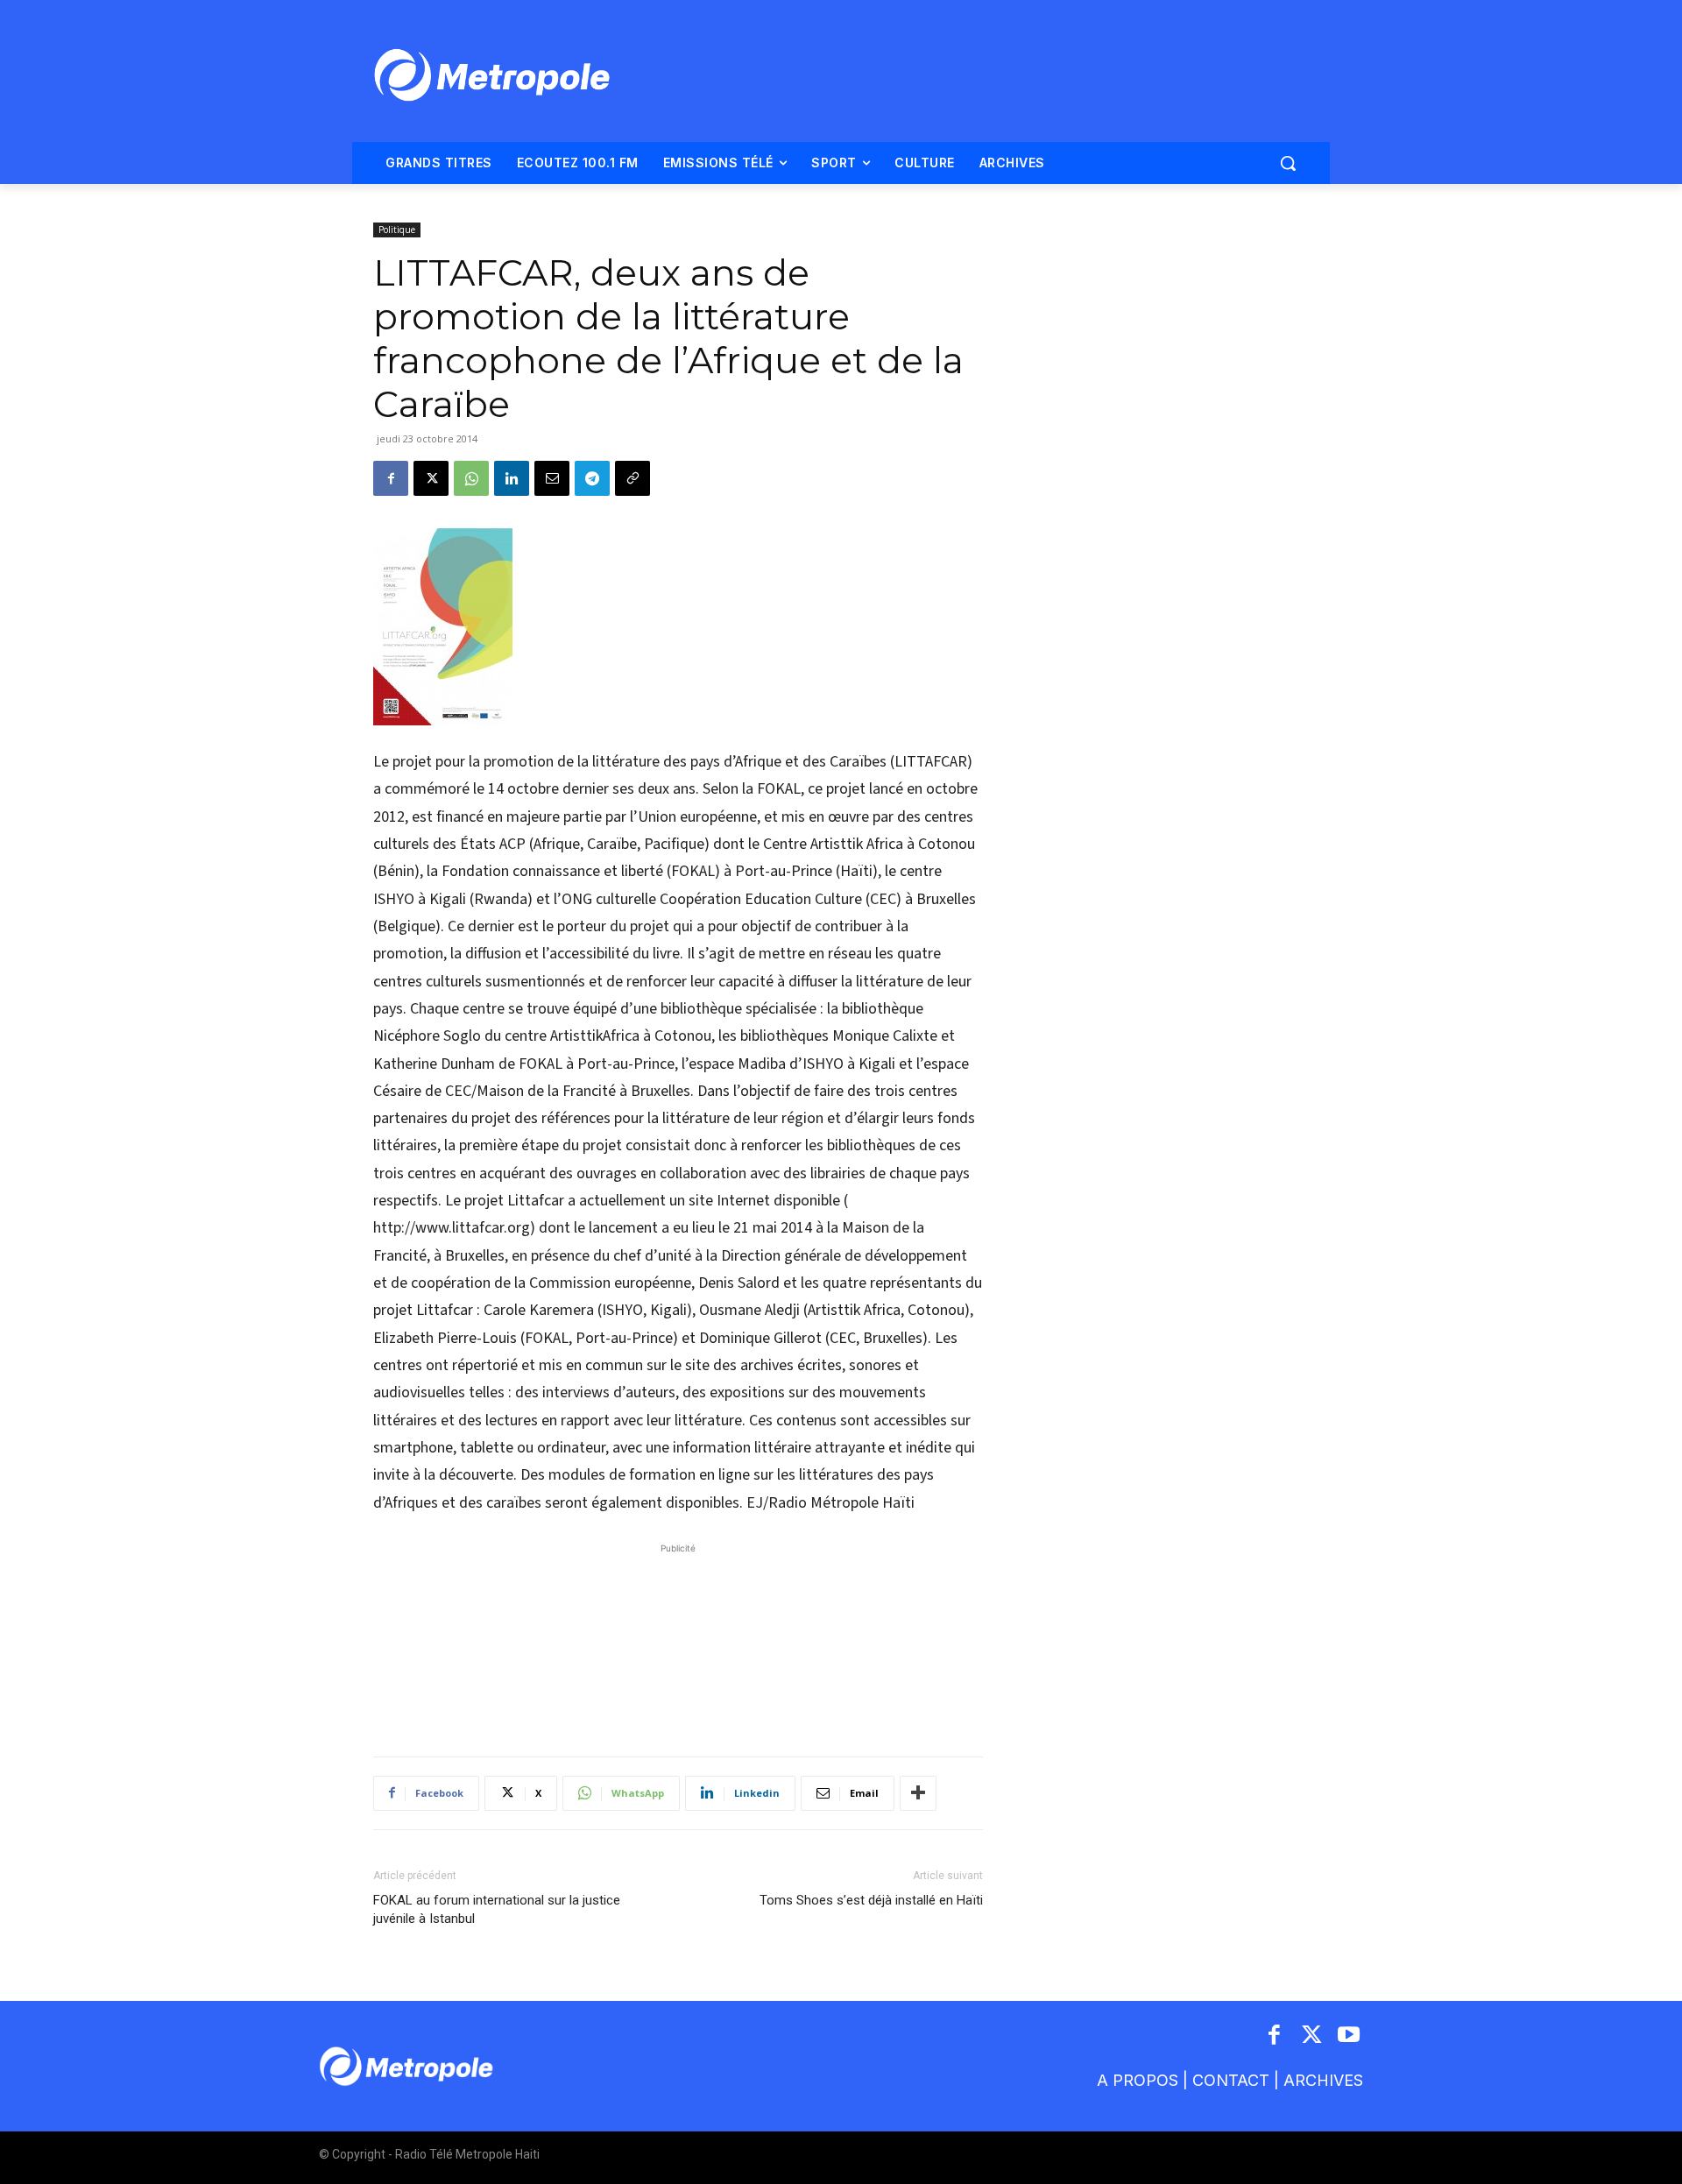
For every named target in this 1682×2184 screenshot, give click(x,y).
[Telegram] (592, 478)
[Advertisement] (678, 1641)
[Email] (552, 478)
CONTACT (1231, 2080)
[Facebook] (391, 478)
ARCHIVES (1323, 2080)
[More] (918, 1793)
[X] (431, 478)
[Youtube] (1350, 2036)
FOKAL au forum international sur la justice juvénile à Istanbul (497, 1909)
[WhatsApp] (471, 478)
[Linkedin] (512, 478)
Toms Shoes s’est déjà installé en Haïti (871, 1900)
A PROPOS (1138, 2080)
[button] (1288, 163)
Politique (397, 230)
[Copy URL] (633, 478)
